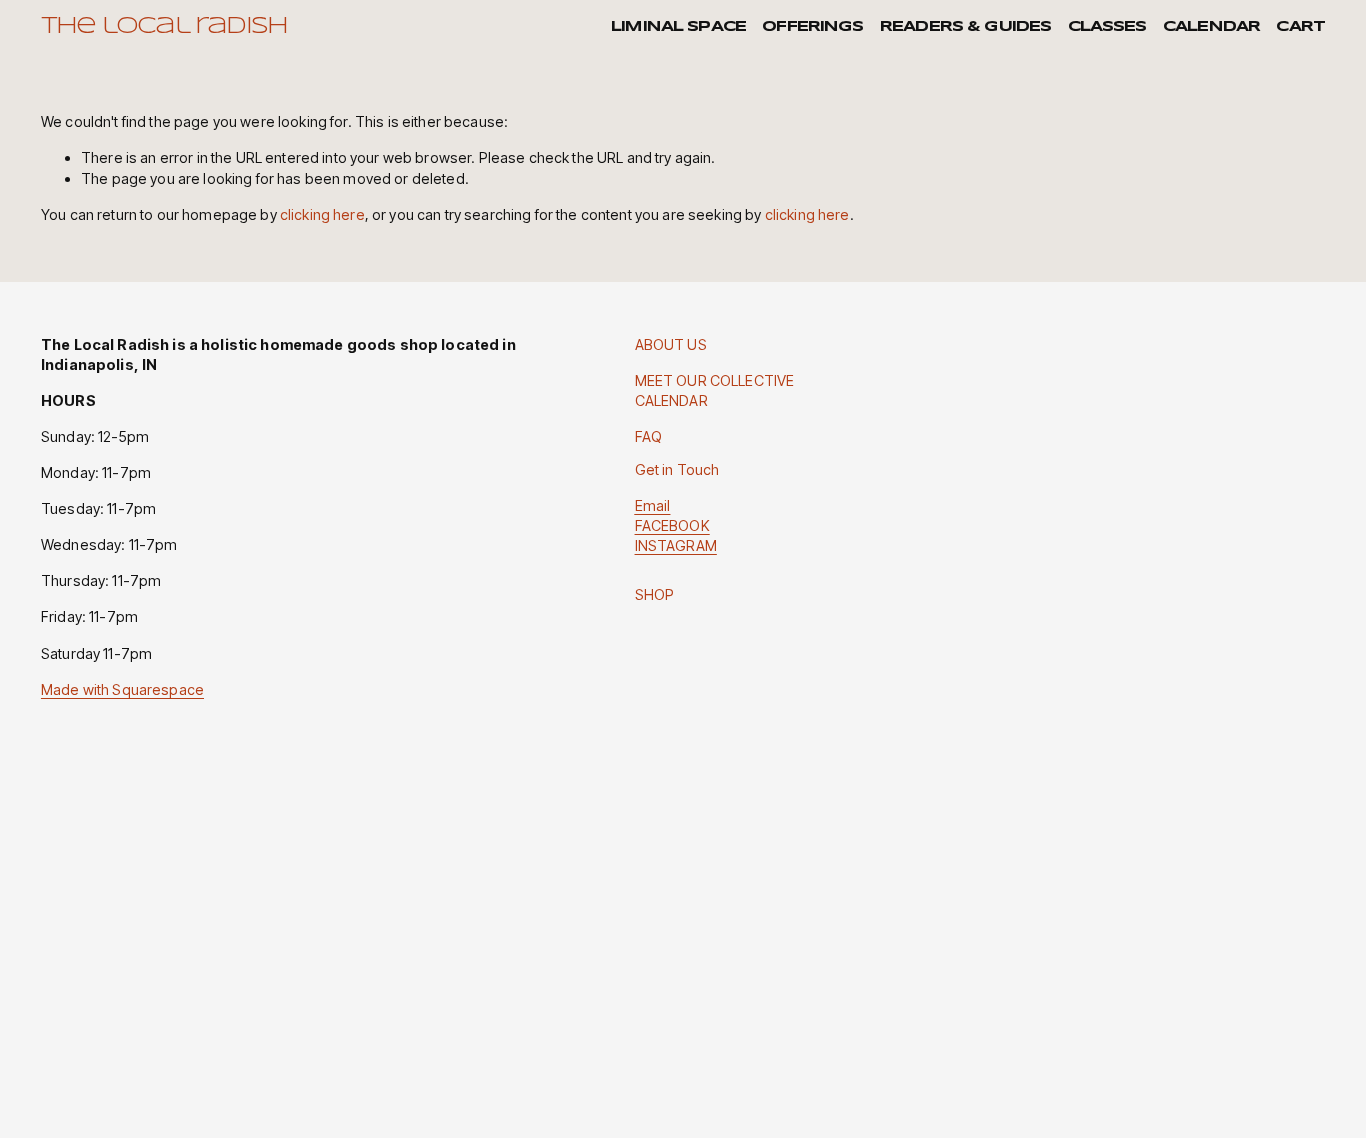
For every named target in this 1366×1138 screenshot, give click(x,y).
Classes (1107, 27)
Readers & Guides (965, 27)
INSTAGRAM (676, 545)
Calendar (1211, 27)
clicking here (322, 214)
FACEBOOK (672, 525)
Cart (1300, 27)
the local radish (164, 27)
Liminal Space (678, 27)
